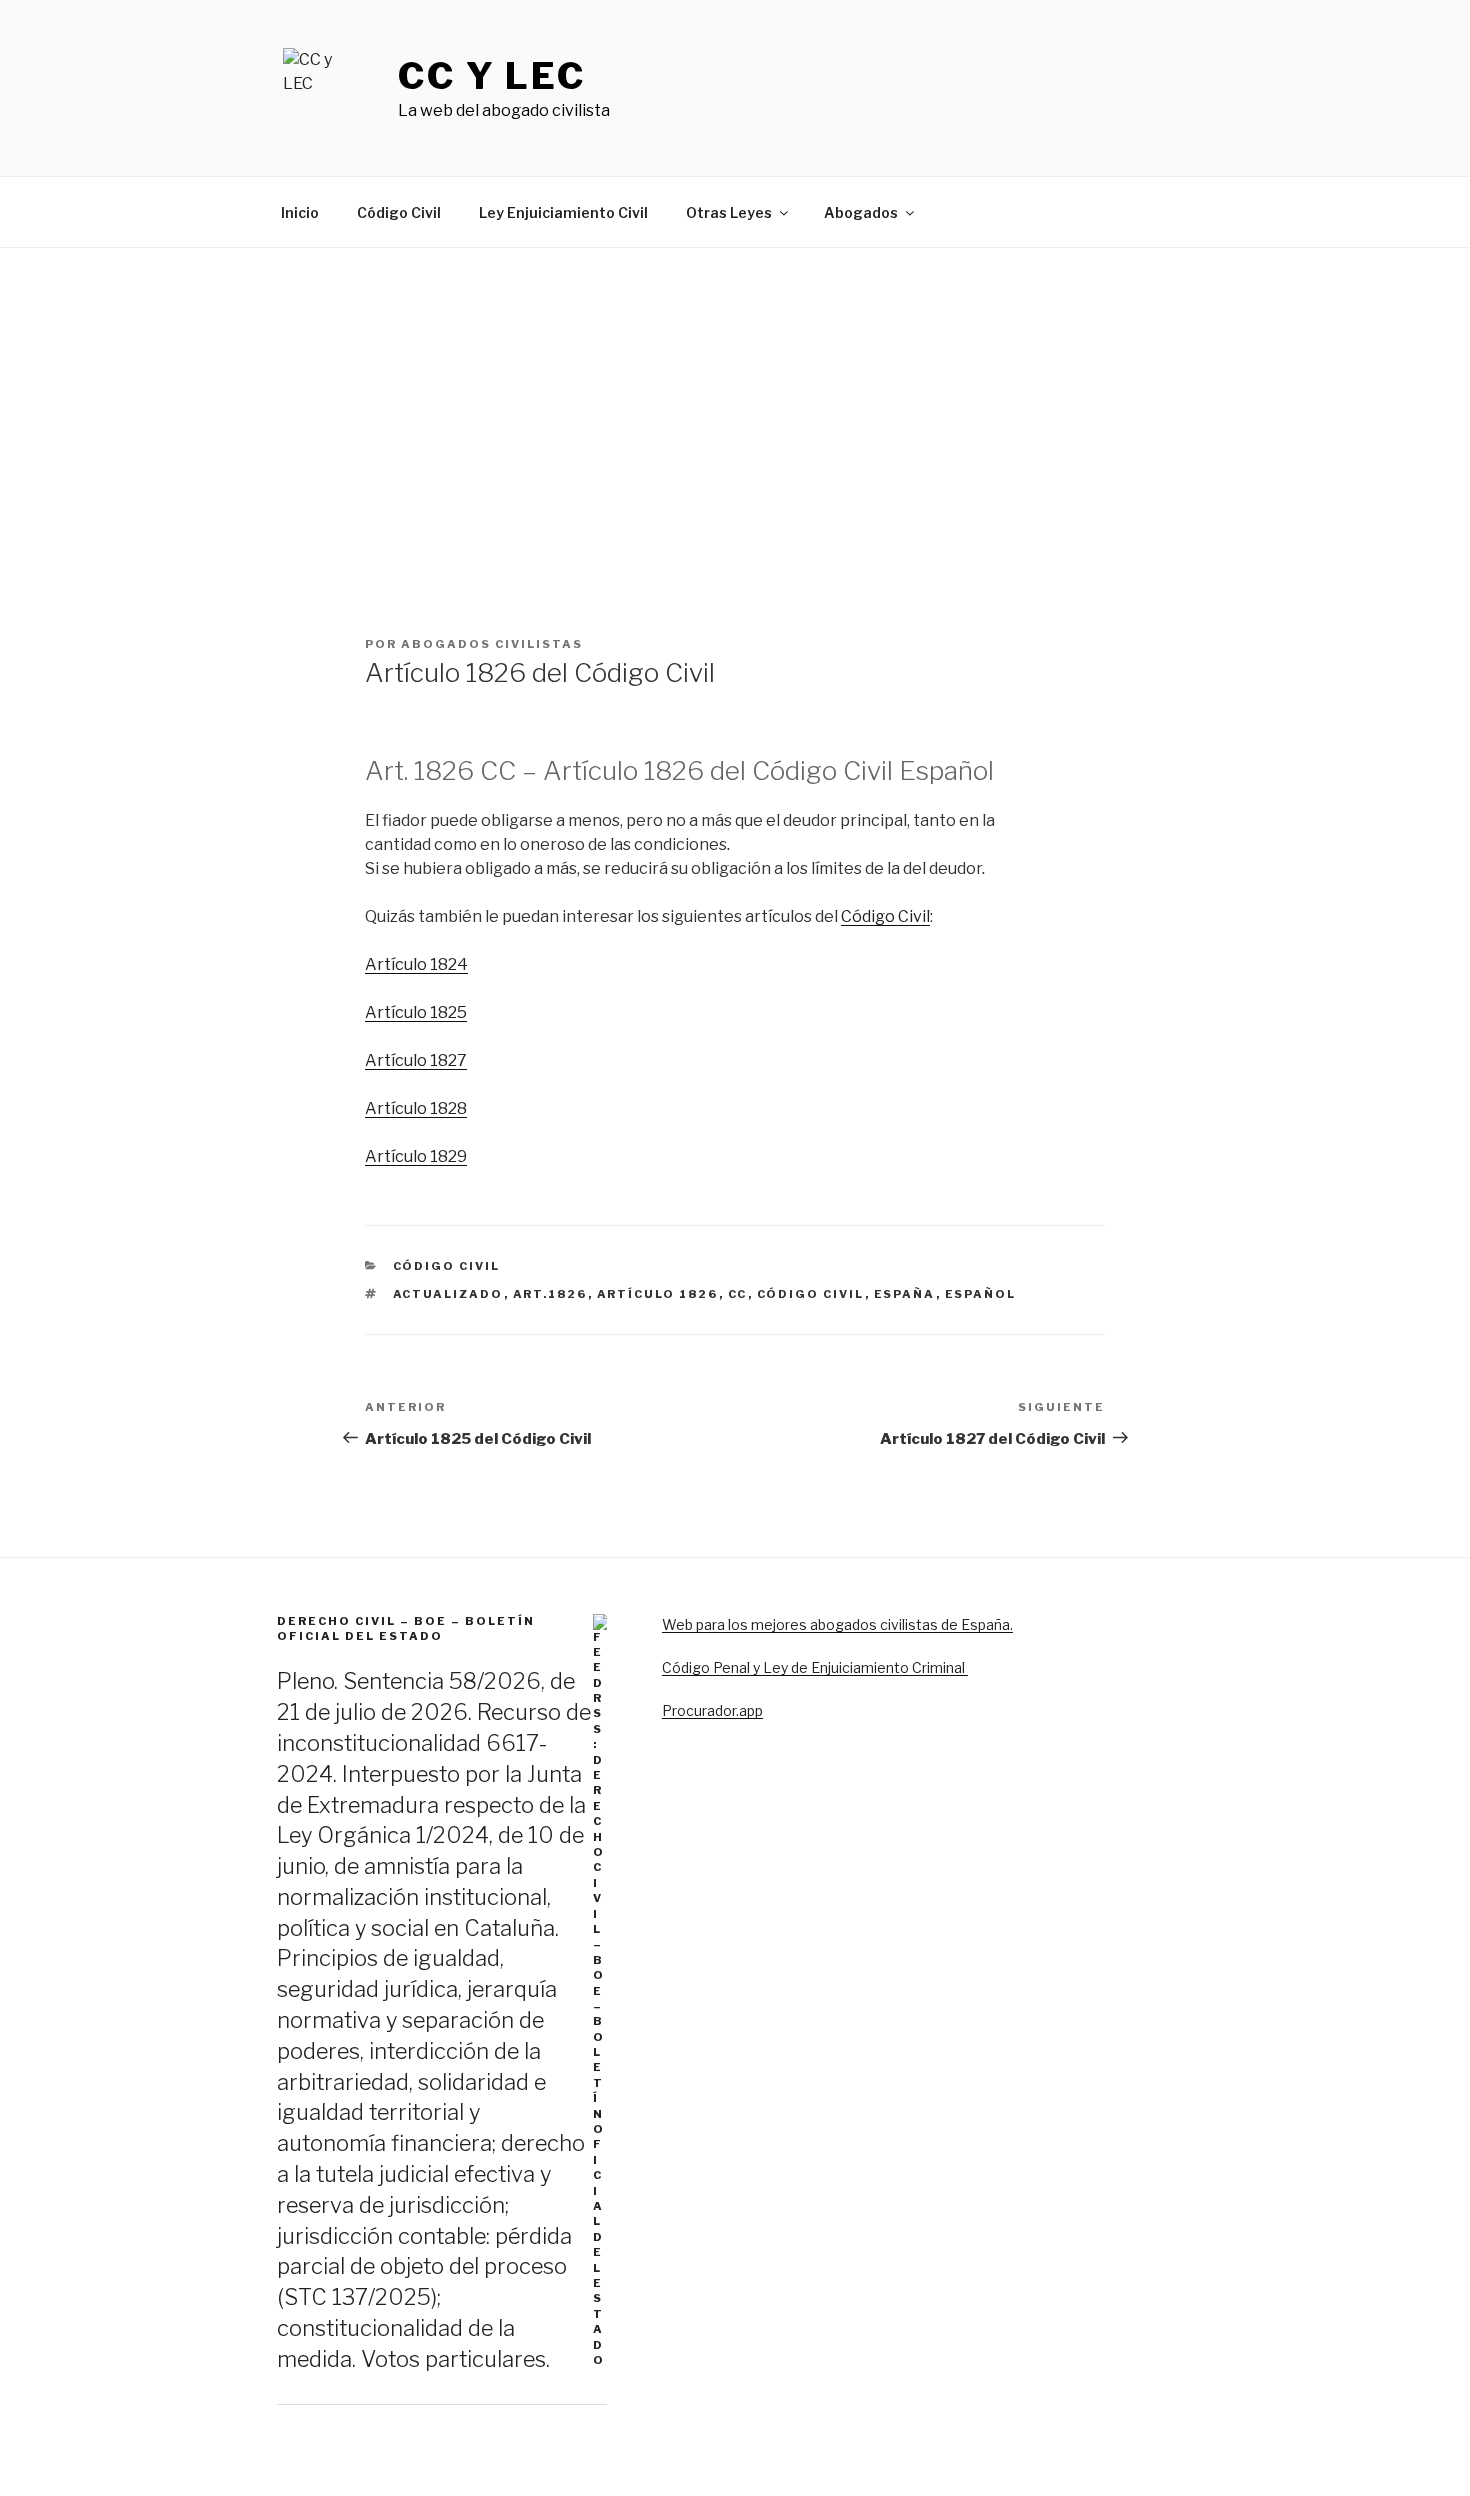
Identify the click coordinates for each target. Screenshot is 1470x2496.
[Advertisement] (735, 398)
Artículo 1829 (416, 1156)
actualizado (448, 1294)
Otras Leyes (729, 212)
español (981, 1294)
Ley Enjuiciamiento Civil (563, 212)
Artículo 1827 (416, 1060)
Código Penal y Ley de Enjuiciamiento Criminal (815, 1667)
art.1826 (550, 1294)
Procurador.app (712, 1710)
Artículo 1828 (416, 1108)
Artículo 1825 (416, 1012)
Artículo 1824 (416, 964)
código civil (811, 1294)
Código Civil (399, 212)
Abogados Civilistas (492, 644)
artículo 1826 (658, 1294)
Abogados (861, 212)
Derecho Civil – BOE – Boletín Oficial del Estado (406, 1628)
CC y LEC (492, 76)
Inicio (300, 212)
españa (905, 1294)
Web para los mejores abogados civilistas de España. (837, 1624)
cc (738, 1294)
